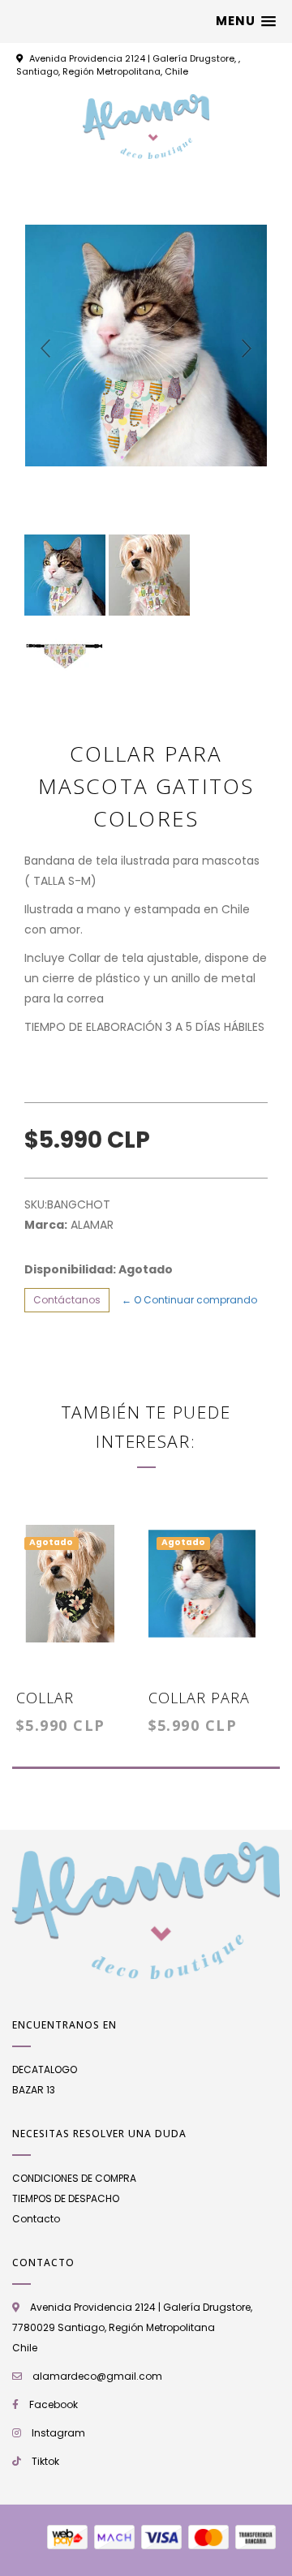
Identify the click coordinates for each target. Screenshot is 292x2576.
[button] (246, 21)
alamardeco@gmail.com (97, 2376)
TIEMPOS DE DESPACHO (66, 2198)
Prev (45, 349)
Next (247, 349)
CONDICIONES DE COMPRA (74, 2178)
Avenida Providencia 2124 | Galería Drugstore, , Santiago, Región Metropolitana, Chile (128, 65)
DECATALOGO (45, 2069)
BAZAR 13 (34, 2090)
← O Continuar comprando (189, 1300)
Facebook (54, 2404)
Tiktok (45, 2461)
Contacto (36, 2219)
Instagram (58, 2433)
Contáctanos (67, 1300)
